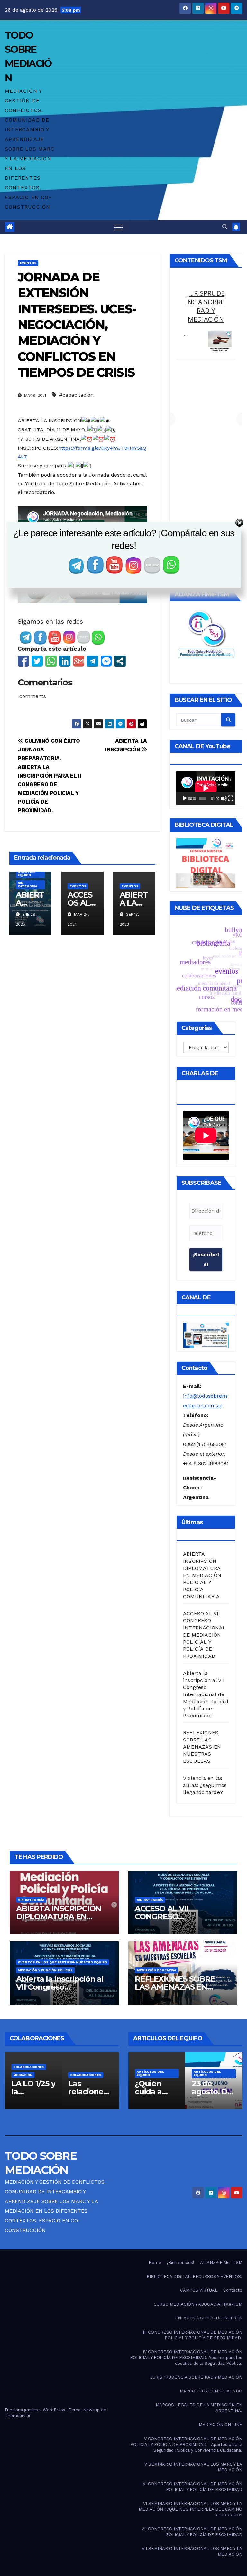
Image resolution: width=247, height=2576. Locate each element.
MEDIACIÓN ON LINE (220, 2425)
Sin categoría (27, 885)
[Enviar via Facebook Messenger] (106, 661)
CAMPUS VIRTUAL (199, 2290)
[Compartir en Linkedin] (65, 661)
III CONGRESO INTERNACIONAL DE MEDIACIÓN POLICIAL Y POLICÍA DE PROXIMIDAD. (192, 2335)
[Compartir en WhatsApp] (51, 661)
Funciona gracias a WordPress (36, 2410)
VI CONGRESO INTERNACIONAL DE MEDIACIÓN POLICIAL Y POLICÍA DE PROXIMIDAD (192, 2487)
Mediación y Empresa (206, 297)
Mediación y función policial (45, 1970)
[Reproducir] (185, 798)
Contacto (233, 2290)
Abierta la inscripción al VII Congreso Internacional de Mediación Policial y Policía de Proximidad (206, 1694)
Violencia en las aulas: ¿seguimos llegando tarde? (205, 1785)
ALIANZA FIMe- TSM (221, 2263)
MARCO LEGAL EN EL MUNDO (211, 2391)
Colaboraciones (29, 2075)
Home (155, 2263)
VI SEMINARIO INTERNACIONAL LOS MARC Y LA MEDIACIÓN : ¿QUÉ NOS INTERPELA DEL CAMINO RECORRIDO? (190, 2509)
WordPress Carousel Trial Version (218, 324)
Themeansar (18, 2416)
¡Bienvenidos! (181, 2263)
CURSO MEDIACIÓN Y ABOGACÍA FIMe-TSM (198, 2304)
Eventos (28, 263)
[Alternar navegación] (119, 227)
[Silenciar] (224, 798)
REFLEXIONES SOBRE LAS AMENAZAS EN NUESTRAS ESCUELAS (202, 1747)
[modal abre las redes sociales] (120, 661)
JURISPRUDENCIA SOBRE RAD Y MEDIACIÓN (196, 2377)
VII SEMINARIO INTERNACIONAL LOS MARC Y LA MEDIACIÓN (192, 2551)
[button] (225, 227)
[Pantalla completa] (231, 798)
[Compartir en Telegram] (92, 661)
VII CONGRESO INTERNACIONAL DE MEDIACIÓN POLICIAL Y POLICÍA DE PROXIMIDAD (192, 2532)
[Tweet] (37, 661)
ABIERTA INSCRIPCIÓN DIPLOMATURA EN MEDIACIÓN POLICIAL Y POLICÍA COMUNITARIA (202, 1575)
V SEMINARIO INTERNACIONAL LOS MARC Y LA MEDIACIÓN (193, 2467)
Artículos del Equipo (150, 2073)
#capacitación (76, 395)
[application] (206, 788)
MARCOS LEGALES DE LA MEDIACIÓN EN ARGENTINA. (199, 2408)
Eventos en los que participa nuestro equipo (63, 1962)
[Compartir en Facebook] (23, 661)
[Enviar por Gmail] (79, 661)
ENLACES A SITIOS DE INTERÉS (209, 2318)
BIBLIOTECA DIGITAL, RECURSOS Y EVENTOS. (194, 2276)
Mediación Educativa (156, 1970)
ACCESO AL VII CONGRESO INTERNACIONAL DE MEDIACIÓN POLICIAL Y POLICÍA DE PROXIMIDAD (205, 1635)
